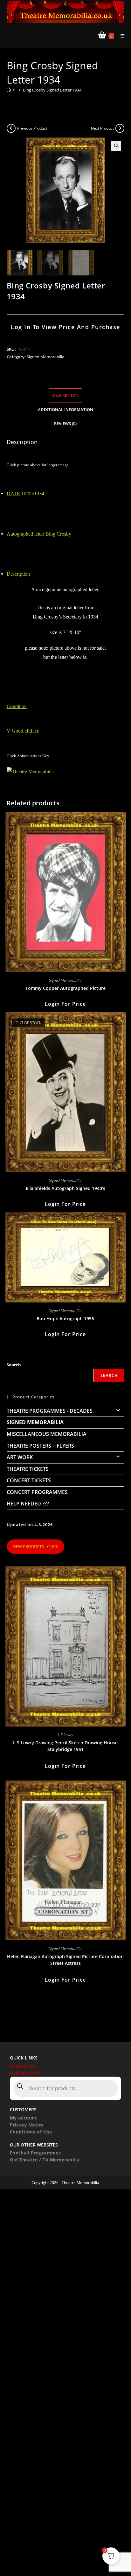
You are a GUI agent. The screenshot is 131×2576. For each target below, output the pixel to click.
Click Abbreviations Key (28, 756)
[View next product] (120, 128)
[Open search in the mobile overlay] (66, 2088)
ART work (20, 1457)
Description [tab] (65, 395)
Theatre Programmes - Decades (50, 1411)
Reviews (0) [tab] (65, 424)
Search (14, 1365)
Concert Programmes (37, 1492)
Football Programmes (35, 2153)
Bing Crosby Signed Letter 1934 (52, 90)
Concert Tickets (29, 1480)
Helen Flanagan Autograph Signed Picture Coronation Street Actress (65, 1960)
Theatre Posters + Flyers (40, 1446)
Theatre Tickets (28, 1469)
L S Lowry (65, 1735)
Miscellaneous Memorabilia (47, 1434)
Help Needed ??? (28, 1504)
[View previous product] (11, 128)
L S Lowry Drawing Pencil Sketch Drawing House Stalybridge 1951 (65, 1746)
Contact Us (23, 2066)
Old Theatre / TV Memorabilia (45, 2160)
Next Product (102, 128)
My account (24, 2118)
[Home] (9, 90)
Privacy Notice (27, 2125)
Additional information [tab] (65, 410)
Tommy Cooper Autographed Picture (65, 988)
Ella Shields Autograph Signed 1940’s (65, 1188)
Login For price (65, 1004)
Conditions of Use (31, 2132)
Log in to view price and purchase (65, 327)
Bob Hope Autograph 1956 (65, 1318)
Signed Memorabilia (45, 357)
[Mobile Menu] (120, 36)
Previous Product (32, 128)
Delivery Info (25, 2073)
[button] (116, 146)
